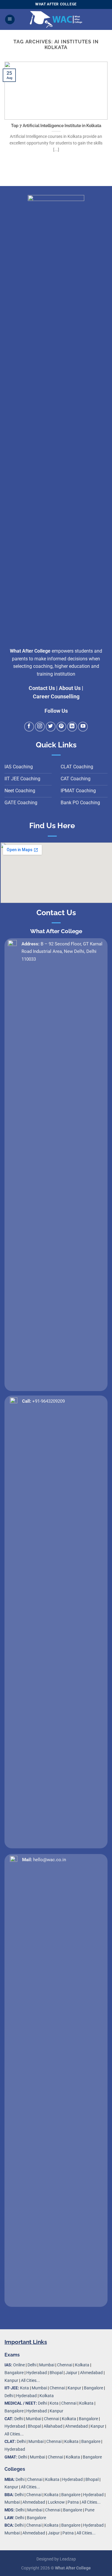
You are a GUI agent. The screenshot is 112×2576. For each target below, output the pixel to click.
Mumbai (47, 2365)
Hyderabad (37, 2373)
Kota (24, 2388)
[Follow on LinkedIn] (72, 727)
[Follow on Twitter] (51, 727)
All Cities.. (13, 2434)
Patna (73, 2502)
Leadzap (68, 2559)
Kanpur (11, 2381)
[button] (10, 20)
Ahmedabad (91, 2373)
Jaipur (71, 2373)
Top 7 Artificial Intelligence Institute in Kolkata (56, 126)
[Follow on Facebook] (29, 727)
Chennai (65, 2365)
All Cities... (30, 2381)
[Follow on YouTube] (83, 727)
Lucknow (56, 2502)
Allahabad (53, 2426)
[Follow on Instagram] (40, 727)
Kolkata (82, 2365)
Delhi (32, 2365)
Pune (90, 2510)
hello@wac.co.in (50, 1860)
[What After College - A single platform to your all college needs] (56, 19)
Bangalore (14, 2373)
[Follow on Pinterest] (61, 727)
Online (19, 2365)
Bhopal (56, 2373)
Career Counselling (56, 697)
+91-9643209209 (49, 1401)
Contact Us (42, 688)
